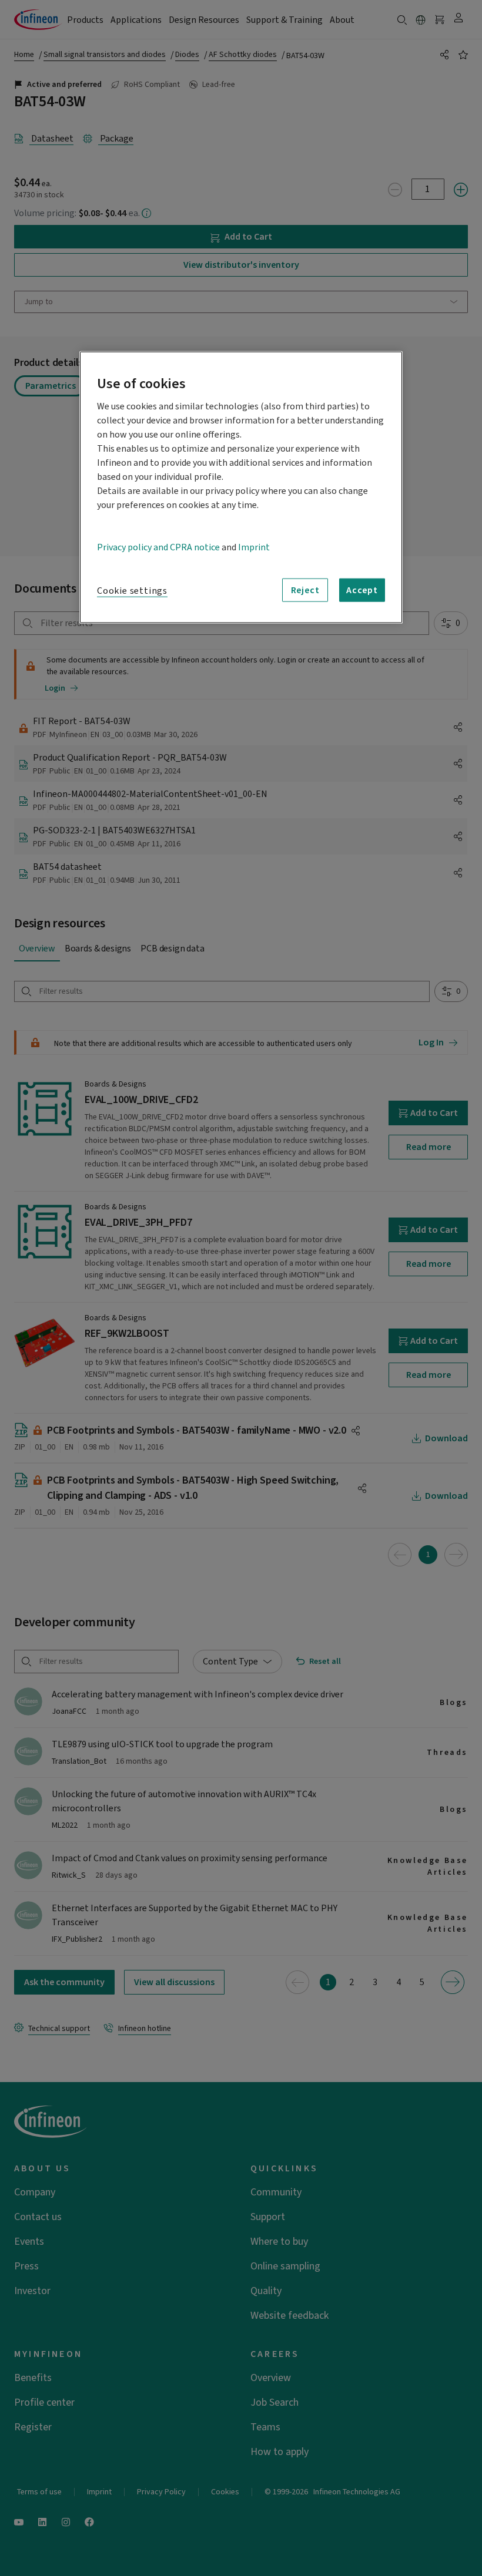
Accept (362, 590)
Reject (305, 590)
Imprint (254, 547)
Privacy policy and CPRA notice (158, 547)
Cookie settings (132, 591)
